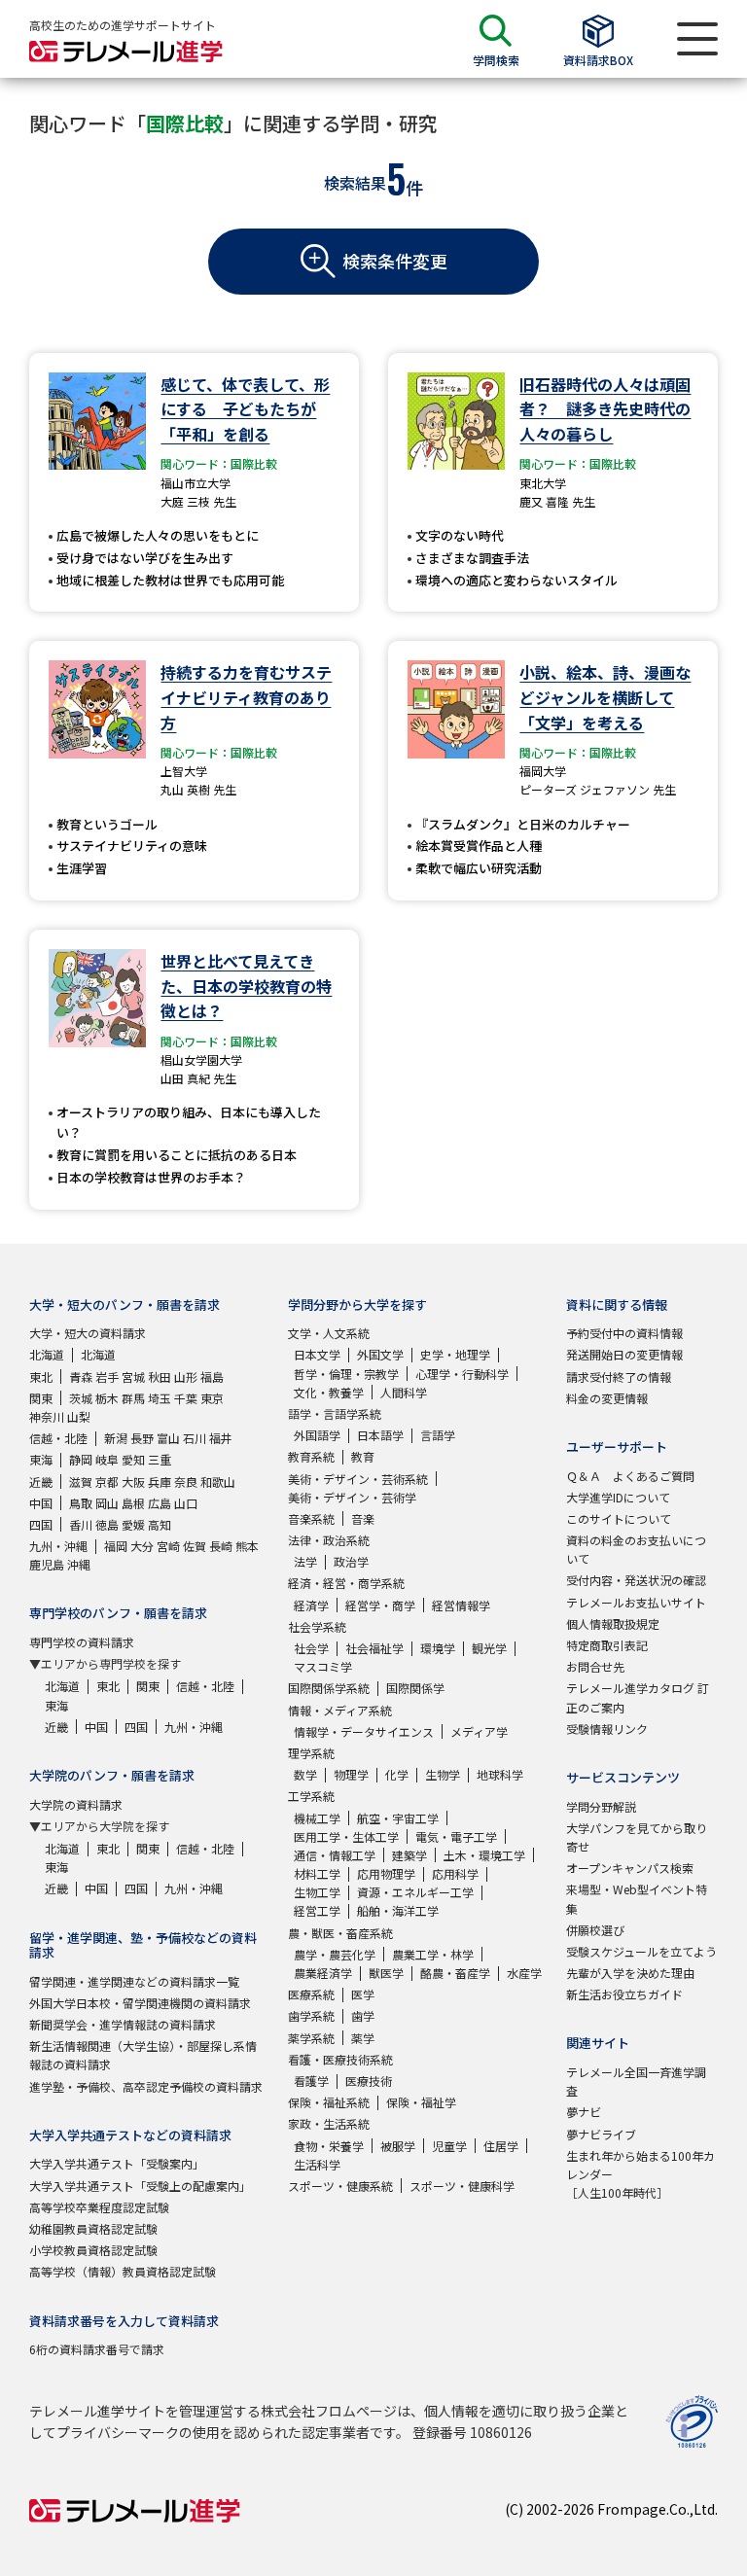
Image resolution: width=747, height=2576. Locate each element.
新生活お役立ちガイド (624, 1994)
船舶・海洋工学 (398, 1910)
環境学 (438, 1648)
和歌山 (218, 1482)
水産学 (524, 1973)
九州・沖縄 (58, 1546)
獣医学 (386, 1973)
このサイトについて (619, 1518)
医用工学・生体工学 (346, 1836)
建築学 (409, 1855)
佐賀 (195, 1546)
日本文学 (317, 1354)
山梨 (79, 1416)
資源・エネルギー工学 (415, 1892)
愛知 (133, 1459)
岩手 (107, 1376)
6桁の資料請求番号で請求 (97, 2349)
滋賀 (81, 1482)
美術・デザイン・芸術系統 (358, 1479)
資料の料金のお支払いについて (636, 1549)
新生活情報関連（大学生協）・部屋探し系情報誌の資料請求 (143, 2055)
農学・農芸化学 (335, 1954)
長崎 (221, 1546)
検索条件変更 (395, 261)
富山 (168, 1438)
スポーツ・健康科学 (462, 2186)
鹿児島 (47, 1564)
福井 (221, 1438)
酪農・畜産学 (455, 1973)
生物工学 (317, 1892)
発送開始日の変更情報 (624, 1354)
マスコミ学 (323, 1666)
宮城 (133, 1376)
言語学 (438, 1435)
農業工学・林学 (433, 1954)
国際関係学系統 (329, 1688)
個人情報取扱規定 (613, 1623)
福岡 (116, 1546)
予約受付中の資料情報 (624, 1333)
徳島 (107, 1524)
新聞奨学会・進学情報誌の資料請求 (123, 2024)
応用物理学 (386, 1873)
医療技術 (369, 2081)
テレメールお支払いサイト (636, 1602)
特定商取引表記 (607, 1645)
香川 (81, 1524)
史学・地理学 (455, 1354)
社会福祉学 (374, 1648)
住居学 (501, 2146)
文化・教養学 (329, 1392)
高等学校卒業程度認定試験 (99, 2207)
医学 (363, 1994)
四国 (41, 1524)
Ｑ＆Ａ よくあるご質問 (630, 1476)
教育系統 (311, 1456)
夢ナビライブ (601, 2134)
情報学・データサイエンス (364, 1731)
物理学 (351, 1774)
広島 (160, 1503)
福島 (212, 1376)
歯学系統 (311, 2015)
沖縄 (79, 1564)
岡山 (107, 1503)
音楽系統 (311, 1518)
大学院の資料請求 (76, 1804)
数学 (305, 1774)
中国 (41, 1503)
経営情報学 (461, 1605)
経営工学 (317, 1910)
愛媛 (133, 1524)
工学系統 (311, 1796)
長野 (142, 1438)
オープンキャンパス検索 (630, 1868)
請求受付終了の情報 (619, 1376)
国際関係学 (415, 1688)
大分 (142, 1546)
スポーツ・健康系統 (340, 2186)
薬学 (363, 2038)
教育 (363, 1456)
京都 (107, 1482)
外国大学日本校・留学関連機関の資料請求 (140, 2003)
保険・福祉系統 (329, 2102)
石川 (195, 1438)
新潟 (116, 1438)
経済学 (311, 1605)
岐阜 (107, 1459)
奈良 (186, 1482)
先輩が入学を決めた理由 (630, 1973)
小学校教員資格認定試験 (93, 2250)
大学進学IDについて (618, 1497)
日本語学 (380, 1435)
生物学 (443, 1774)
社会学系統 (317, 1626)
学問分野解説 (601, 1806)
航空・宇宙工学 (398, 1818)
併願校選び (595, 1930)
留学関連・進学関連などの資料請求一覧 (134, 1981)
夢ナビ (584, 2112)
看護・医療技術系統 (340, 2059)
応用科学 (455, 1873)
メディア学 (479, 1731)
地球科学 (500, 1774)
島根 (133, 1503)
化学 (397, 1774)
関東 (41, 1398)
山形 (186, 1376)
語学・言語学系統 (335, 1413)
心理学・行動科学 (462, 1374)
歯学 (363, 2015)
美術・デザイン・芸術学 (352, 1497)
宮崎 (168, 1546)
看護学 (311, 2081)
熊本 (247, 1546)
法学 (305, 1561)
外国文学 (380, 1354)
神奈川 (47, 1416)
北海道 (47, 1354)
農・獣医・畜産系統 (340, 1933)
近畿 (41, 1482)
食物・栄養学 (329, 2146)
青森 (81, 1376)
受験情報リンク (607, 1729)
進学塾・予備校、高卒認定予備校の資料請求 (146, 2086)
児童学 (449, 2146)
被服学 (398, 2146)
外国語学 (317, 1435)
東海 (41, 1459)
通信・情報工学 (335, 1855)
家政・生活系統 (329, 2123)
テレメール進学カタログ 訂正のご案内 (638, 1697)
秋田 (160, 1376)
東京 (212, 1398)
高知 (160, 1524)
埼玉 (160, 1398)
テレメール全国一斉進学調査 (636, 2081)
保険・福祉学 (421, 2102)
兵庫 (160, 1482)
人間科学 (404, 1392)
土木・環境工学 (484, 1855)
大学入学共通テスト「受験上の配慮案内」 (140, 2186)
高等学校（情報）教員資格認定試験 (123, 2271)
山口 (186, 1503)
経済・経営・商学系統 (346, 1583)
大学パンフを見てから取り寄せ (637, 1837)
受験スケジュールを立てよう (641, 1951)
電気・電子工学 (456, 1836)
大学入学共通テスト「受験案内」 (117, 2163)
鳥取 (81, 1503)
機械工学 (317, 1818)
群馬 (133, 1398)
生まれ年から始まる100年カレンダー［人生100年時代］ (640, 2174)
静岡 (81, 1459)
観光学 (489, 1648)
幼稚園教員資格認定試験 (93, 2228)
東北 (41, 1376)
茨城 (81, 1398)
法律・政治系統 (329, 1540)
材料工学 (317, 1873)
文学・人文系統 (329, 1333)
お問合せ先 (595, 1666)
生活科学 (317, 2164)
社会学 (311, 1648)
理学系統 (311, 1753)
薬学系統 (311, 2038)
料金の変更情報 (607, 1398)
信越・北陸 (58, 1438)
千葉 (186, 1398)
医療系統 (311, 1994)
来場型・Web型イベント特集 (637, 1898)
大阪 (133, 1482)
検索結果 (355, 183)
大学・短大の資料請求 (88, 1333)
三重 (160, 1459)
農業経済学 (323, 1973)
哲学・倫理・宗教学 (346, 1374)
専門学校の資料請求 (82, 1642)
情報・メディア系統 (340, 1710)
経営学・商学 (380, 1605)
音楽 (363, 1518)
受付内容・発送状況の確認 (636, 1580)
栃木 (107, 1398)
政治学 (351, 1561)
